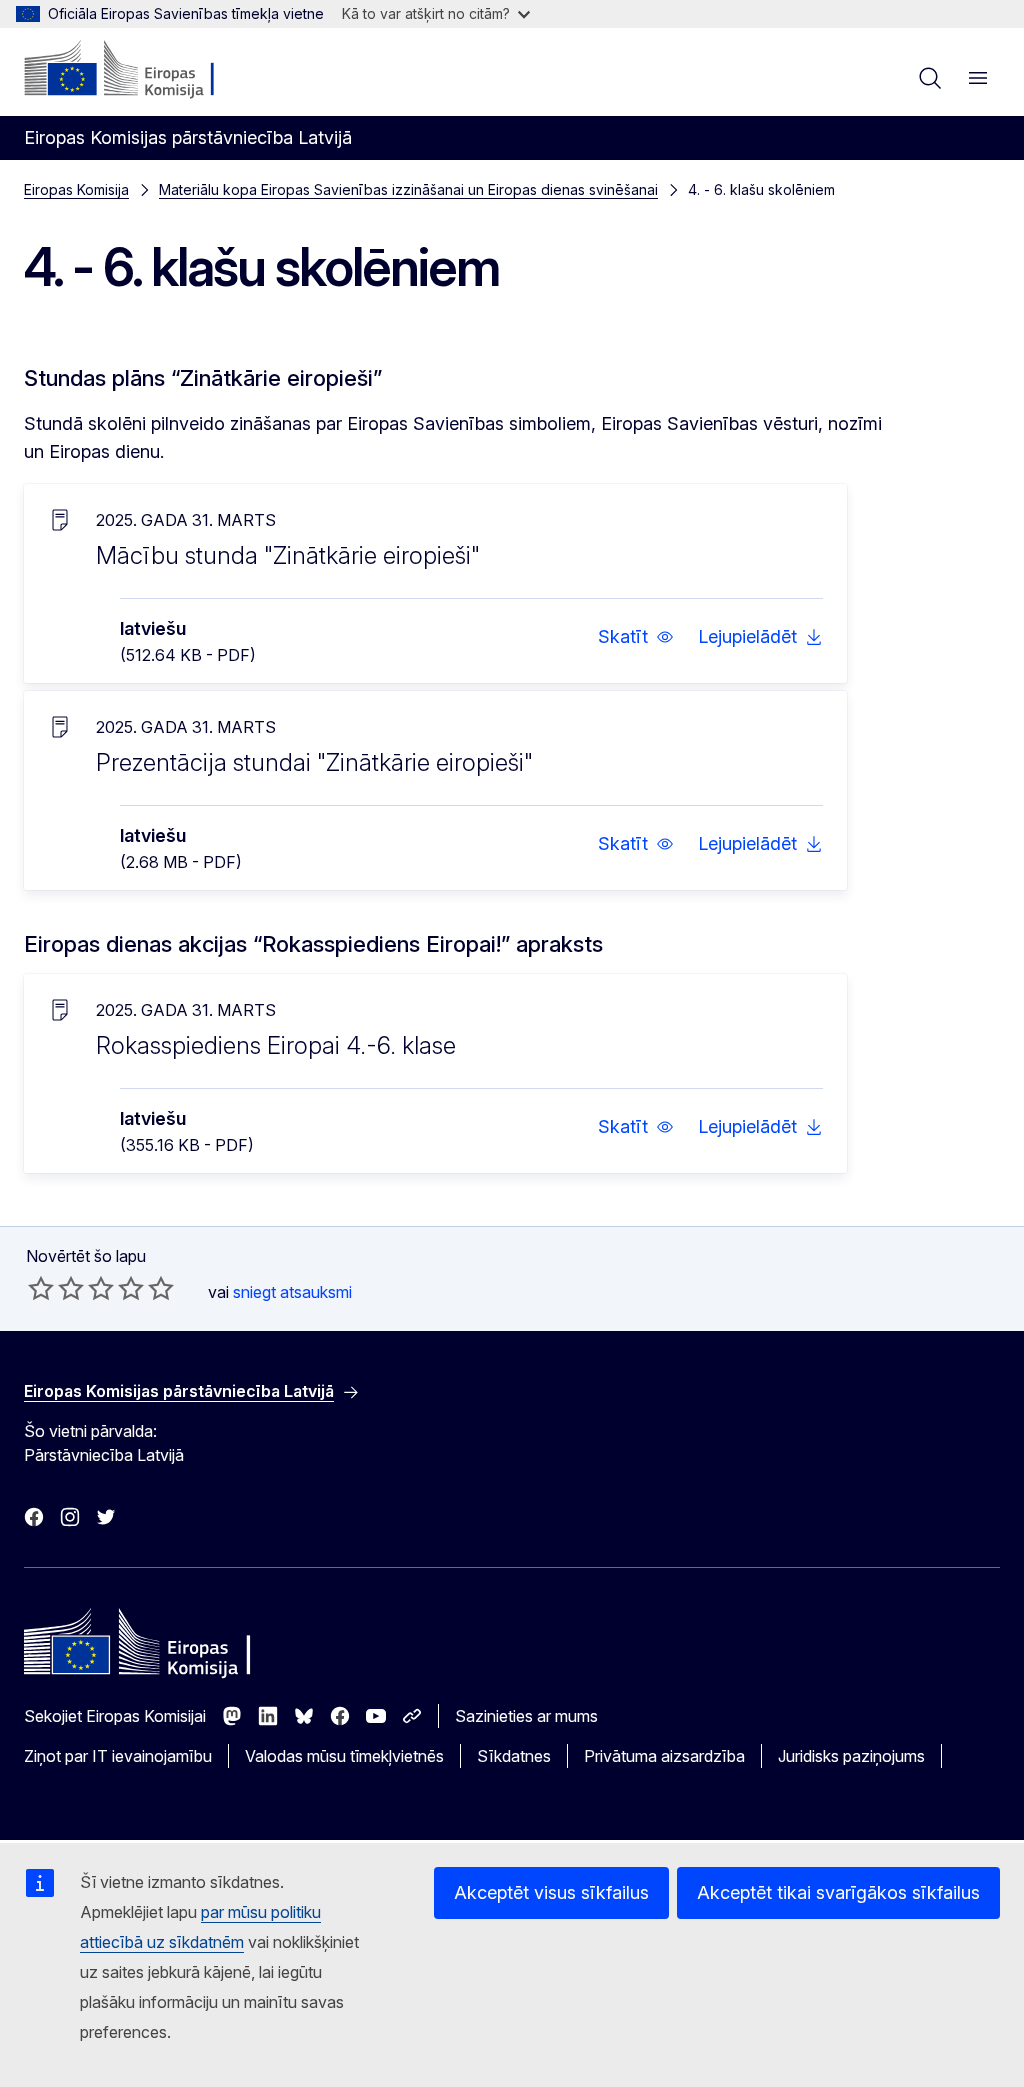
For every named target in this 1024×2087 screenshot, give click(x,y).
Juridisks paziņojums (851, 1756)
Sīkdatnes (514, 1756)
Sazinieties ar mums (526, 1716)
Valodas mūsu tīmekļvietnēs (344, 1756)
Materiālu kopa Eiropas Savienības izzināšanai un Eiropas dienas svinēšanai (408, 189)
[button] (636, 637)
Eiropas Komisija (76, 189)
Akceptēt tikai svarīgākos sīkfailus (838, 1892)
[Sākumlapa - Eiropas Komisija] (145, 70)
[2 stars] (56, 1288)
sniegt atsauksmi (292, 1292)
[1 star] (41, 1288)
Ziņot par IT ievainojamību (118, 1756)
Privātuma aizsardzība (664, 1756)
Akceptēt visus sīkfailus (551, 1892)
